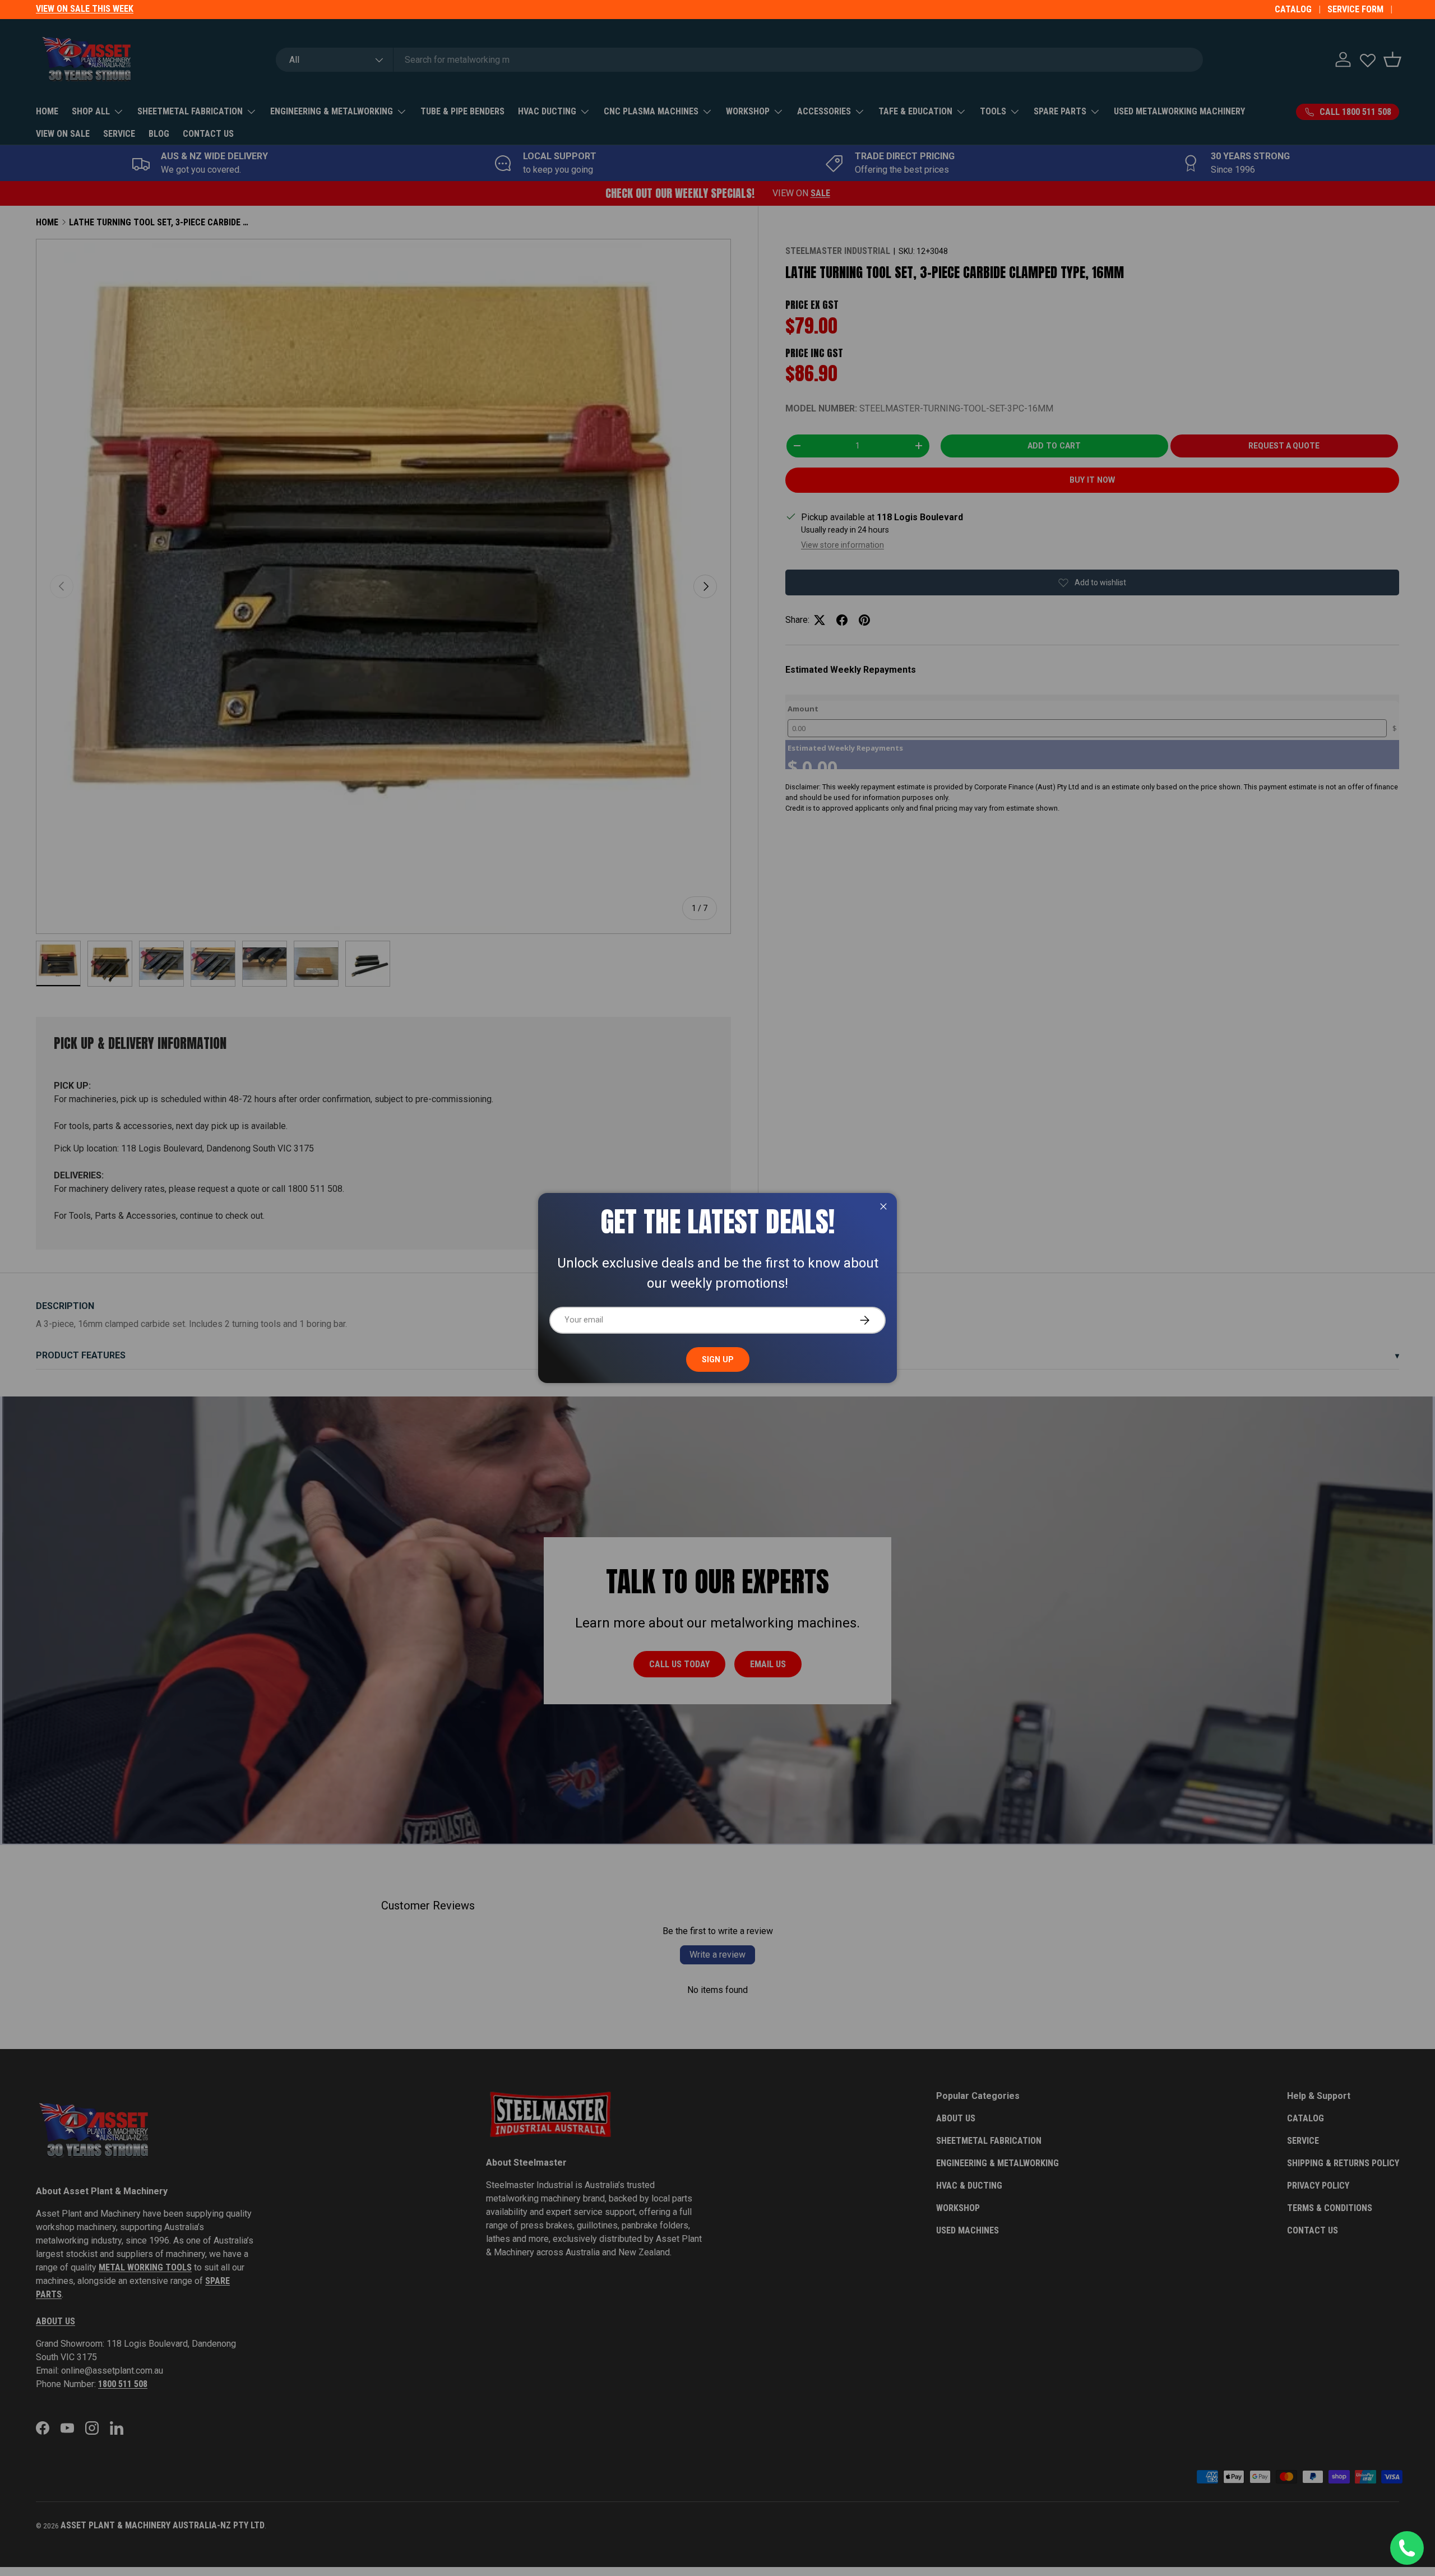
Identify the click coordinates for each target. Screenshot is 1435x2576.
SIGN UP (718, 1359)
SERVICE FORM (1355, 9)
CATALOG (1293, 9)
